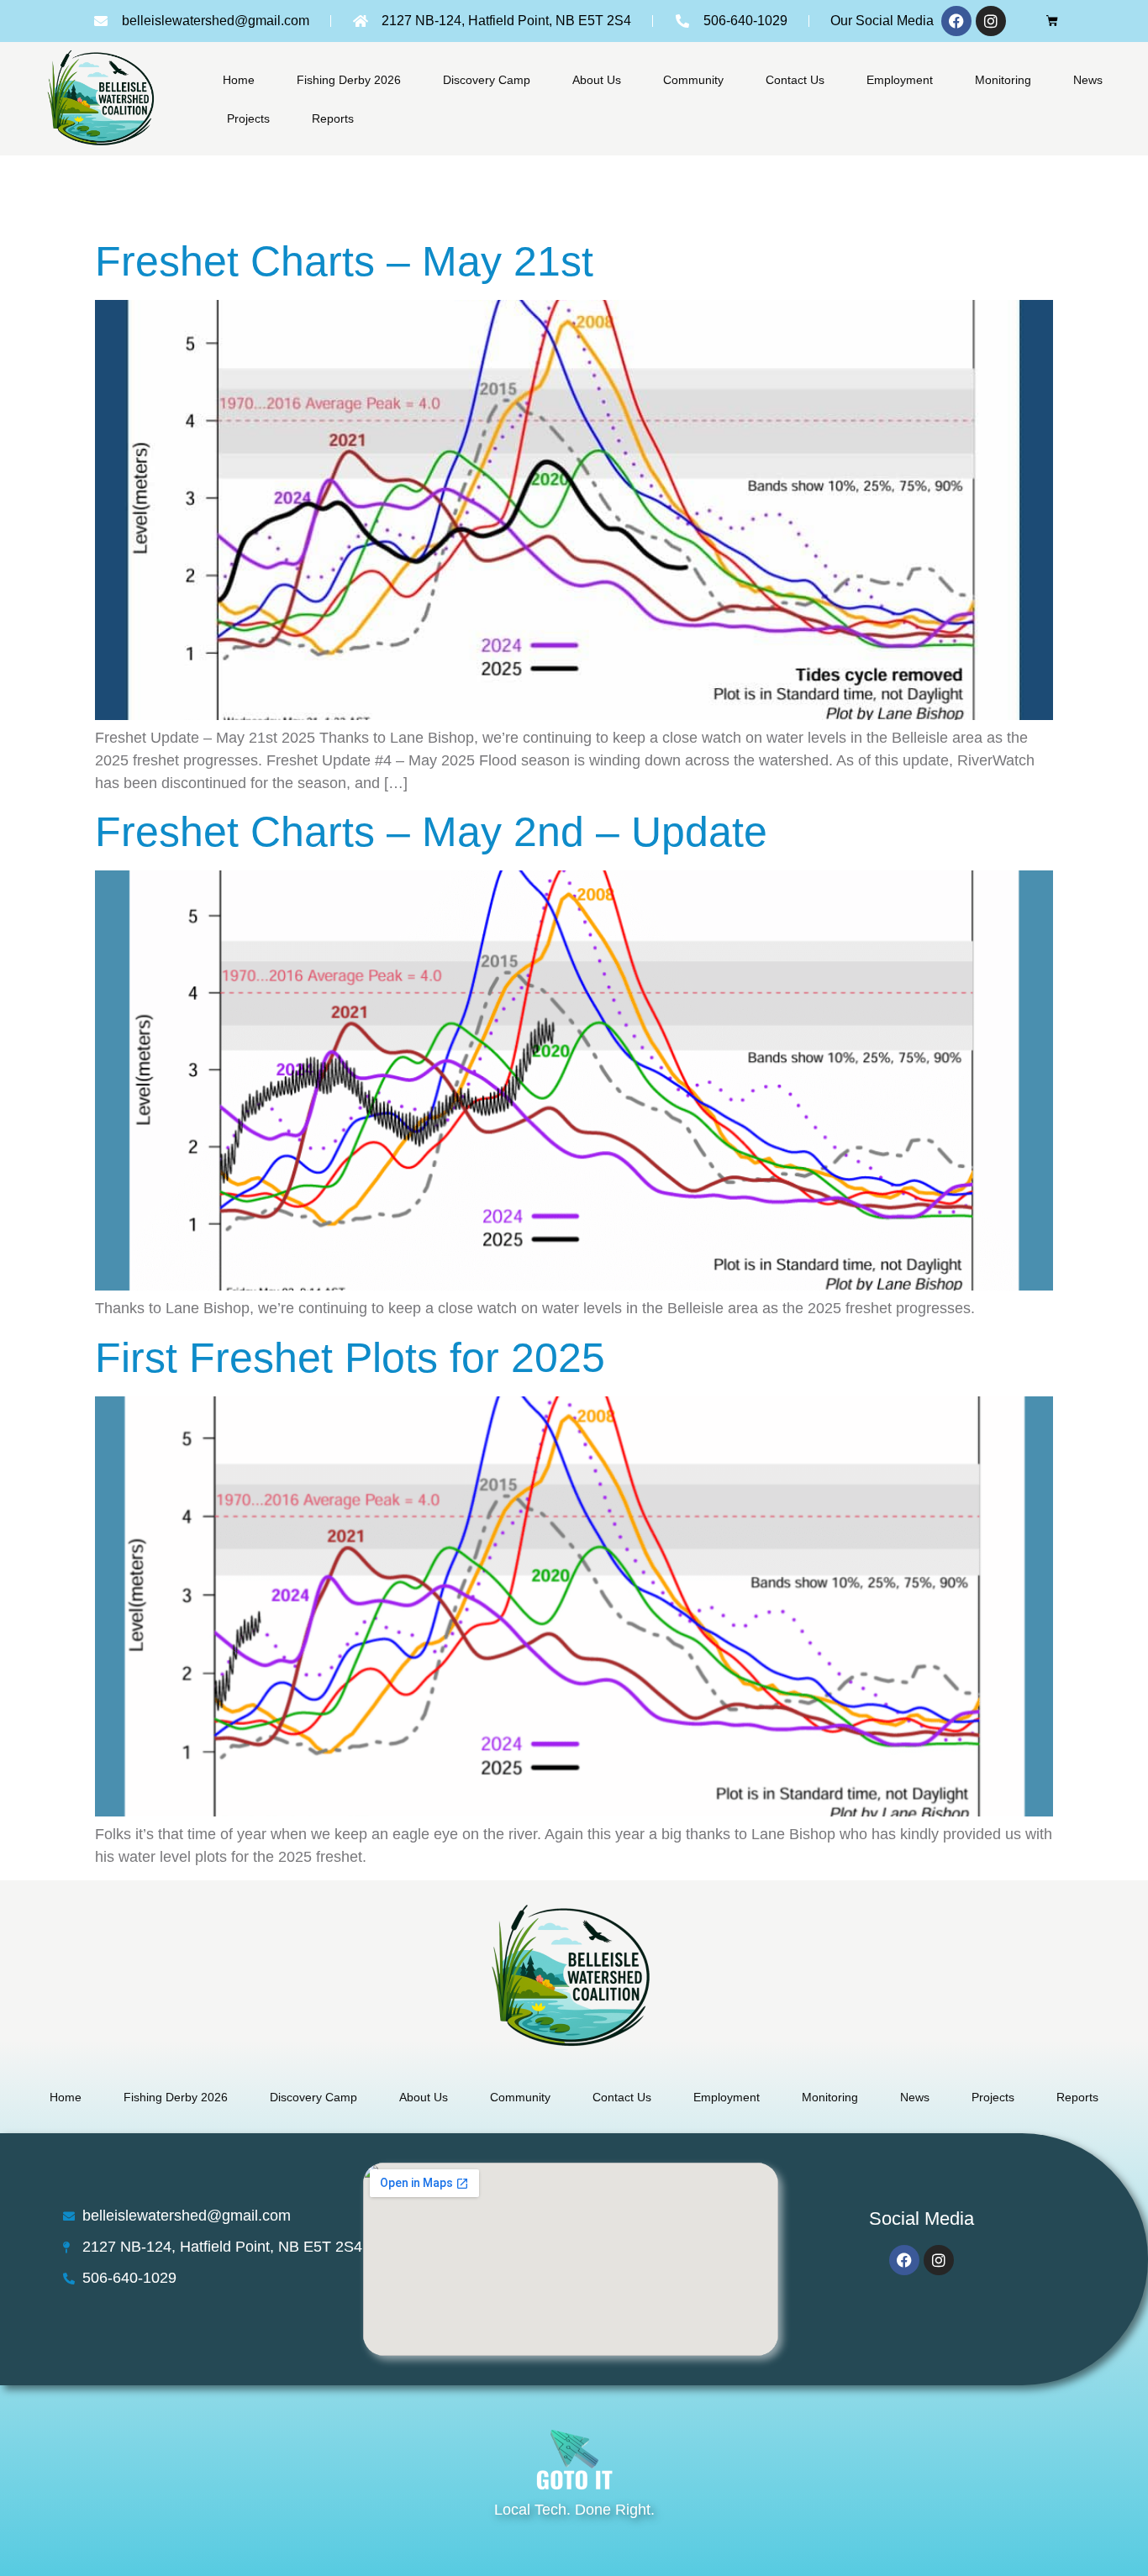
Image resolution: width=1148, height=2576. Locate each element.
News (1088, 80)
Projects (248, 118)
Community (693, 80)
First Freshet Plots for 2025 (350, 1358)
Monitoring (1003, 80)
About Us (597, 80)
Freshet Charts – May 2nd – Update (431, 832)
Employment (900, 80)
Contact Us (795, 80)
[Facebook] (956, 21)
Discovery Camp (487, 80)
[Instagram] (991, 21)
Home (239, 80)
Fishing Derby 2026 (349, 80)
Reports (333, 118)
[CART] (1052, 21)
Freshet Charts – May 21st (344, 261)
